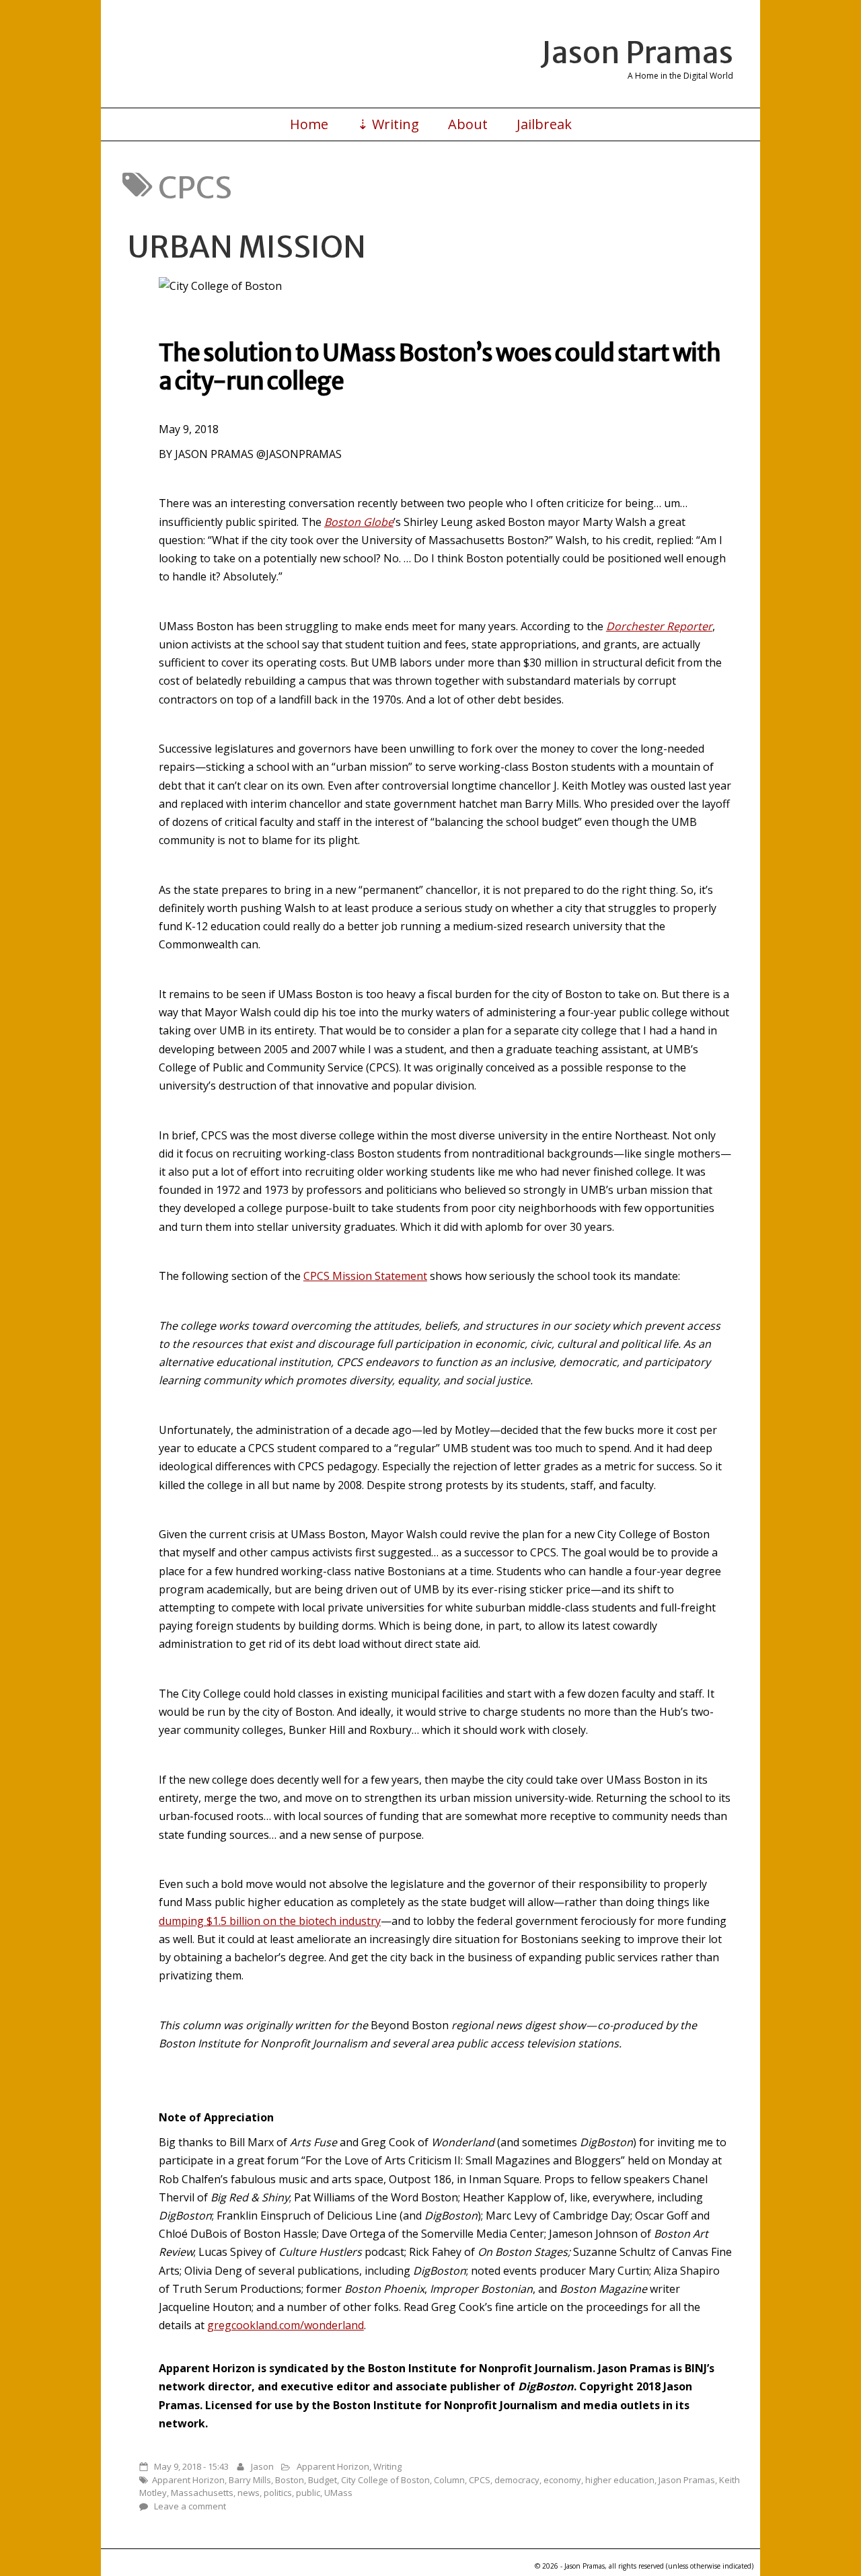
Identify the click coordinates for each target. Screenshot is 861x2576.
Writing (387, 2466)
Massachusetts (202, 2493)
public (308, 2493)
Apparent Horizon (333, 2466)
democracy (517, 2480)
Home (309, 124)
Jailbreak (544, 124)
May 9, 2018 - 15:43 (191, 2466)
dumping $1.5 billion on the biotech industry (270, 1921)
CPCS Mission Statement (365, 1276)
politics (278, 2493)
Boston (290, 2480)
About (468, 124)
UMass (338, 2493)
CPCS (480, 2480)
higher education (620, 2480)
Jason (262, 2466)
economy (562, 2480)
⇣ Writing (388, 124)
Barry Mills (250, 2480)
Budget (323, 2480)
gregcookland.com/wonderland (286, 2325)
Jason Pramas (637, 52)
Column (449, 2480)
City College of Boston (385, 2480)
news (249, 2493)
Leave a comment (190, 2506)
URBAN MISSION (247, 247)
